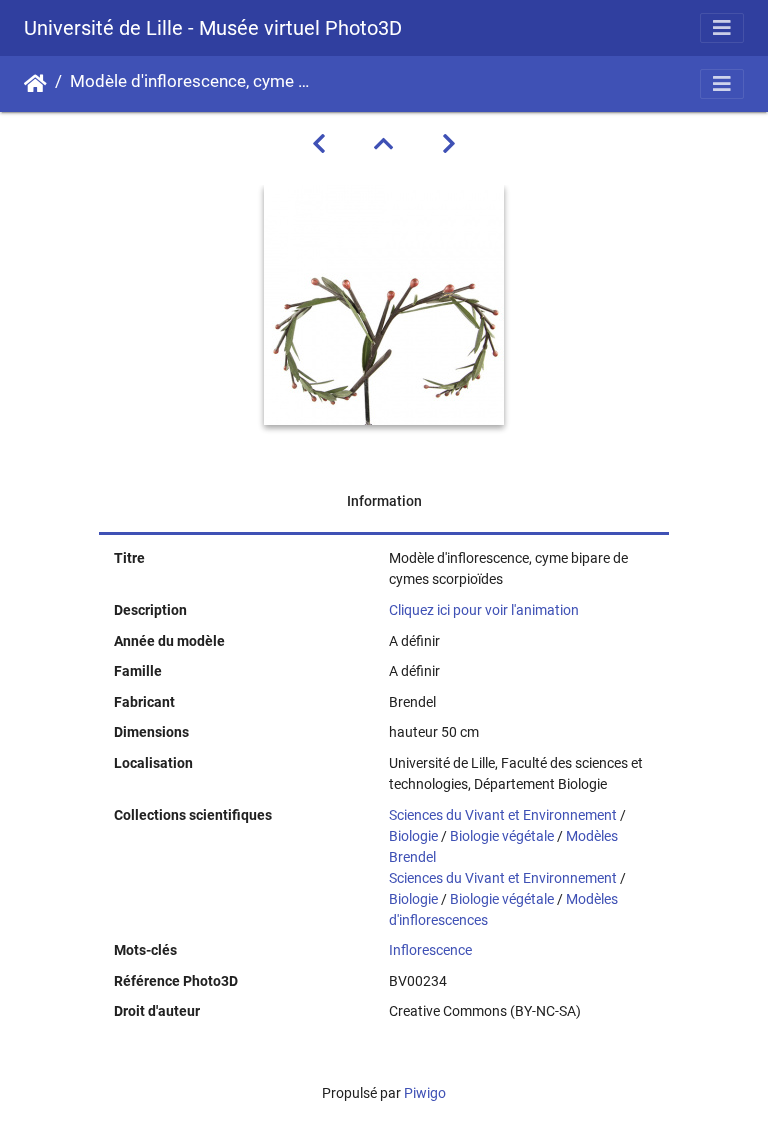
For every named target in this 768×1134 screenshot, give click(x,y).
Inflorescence (430, 950)
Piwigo (425, 1093)
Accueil (35, 84)
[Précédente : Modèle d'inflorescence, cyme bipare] (319, 144)
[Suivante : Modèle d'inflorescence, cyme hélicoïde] (449, 144)
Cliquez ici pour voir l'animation (484, 610)
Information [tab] (384, 501)
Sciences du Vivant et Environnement (503, 815)
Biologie (413, 836)
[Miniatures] (384, 144)
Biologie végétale (502, 836)
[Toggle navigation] (722, 28)
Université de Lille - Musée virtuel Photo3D (213, 28)
